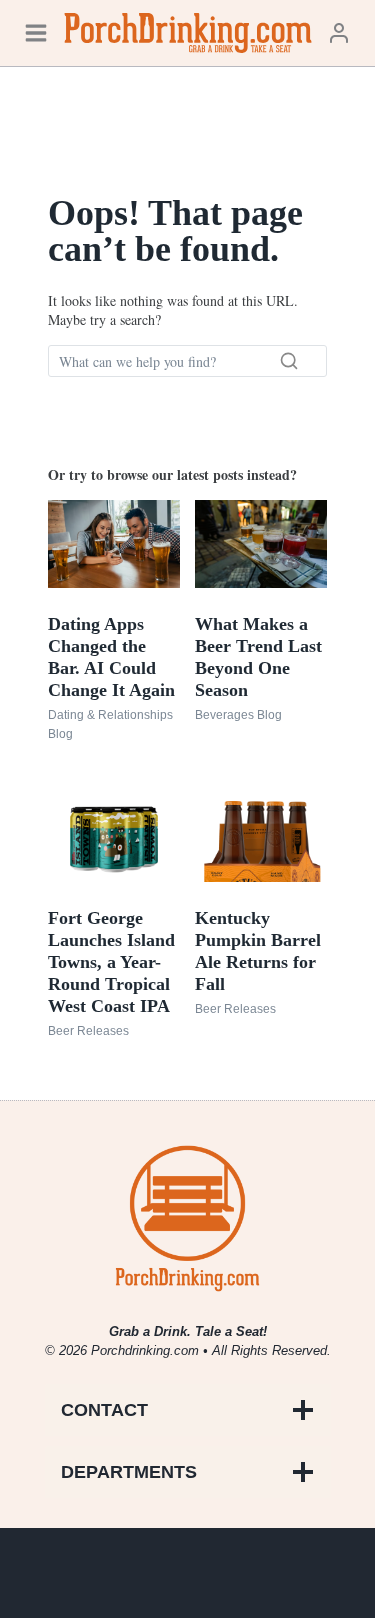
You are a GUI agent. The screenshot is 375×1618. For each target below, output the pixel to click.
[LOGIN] (339, 32)
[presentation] (114, 544)
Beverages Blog (238, 715)
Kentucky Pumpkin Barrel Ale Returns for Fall (258, 951)
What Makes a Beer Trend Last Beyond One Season (258, 657)
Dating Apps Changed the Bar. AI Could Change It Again (111, 657)
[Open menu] (36, 32)
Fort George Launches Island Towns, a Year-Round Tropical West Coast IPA (111, 962)
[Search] (289, 361)
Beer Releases (88, 1031)
